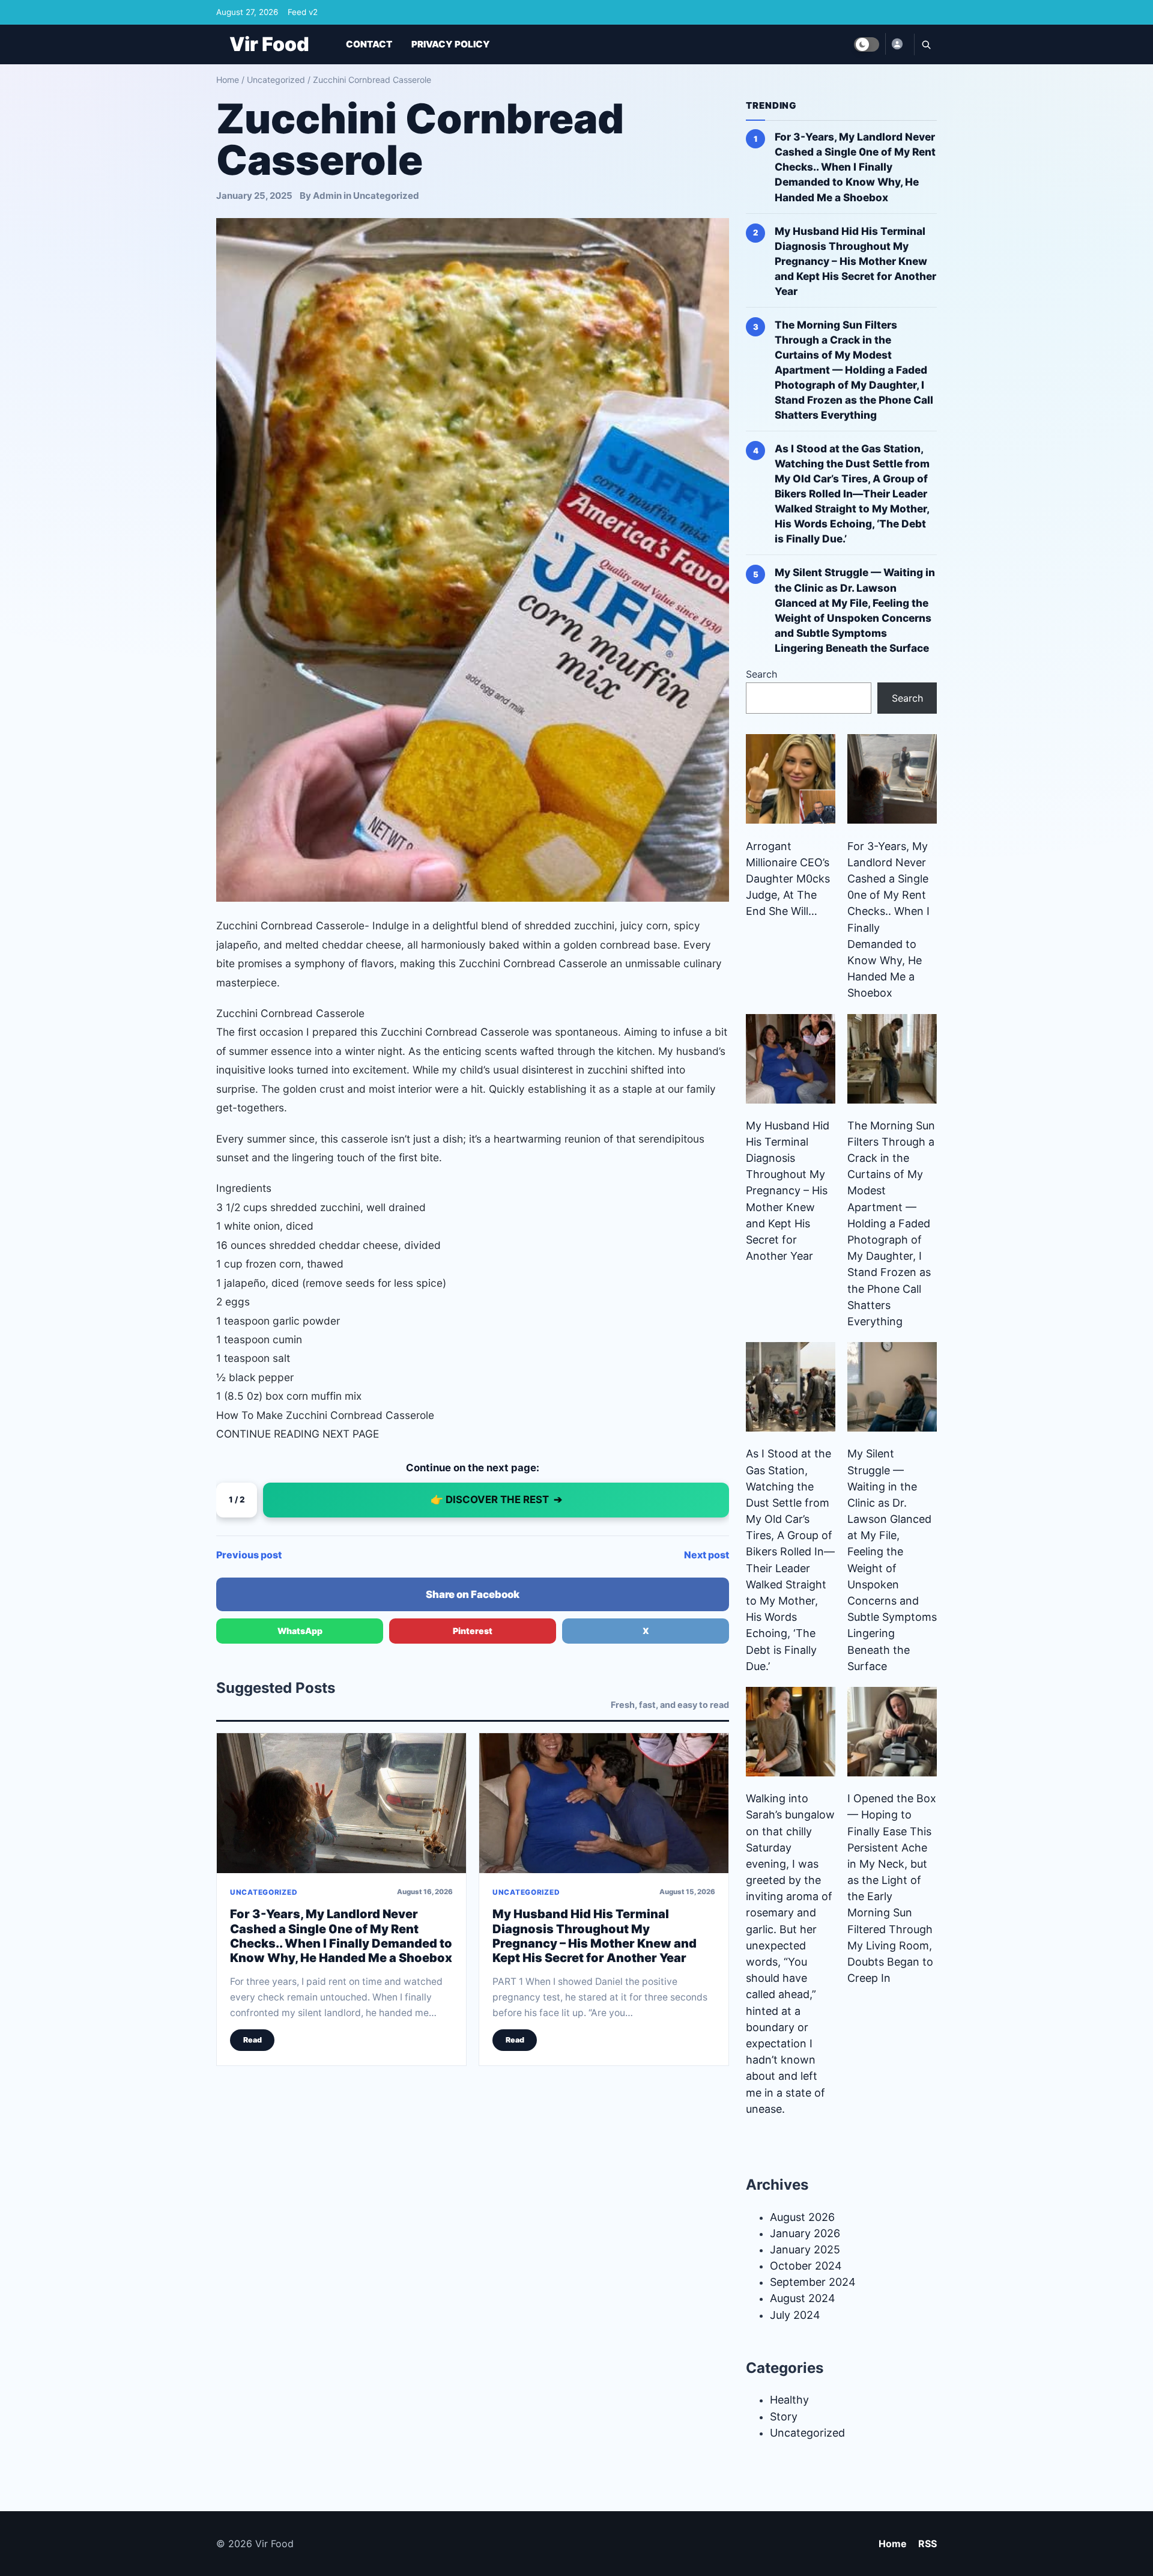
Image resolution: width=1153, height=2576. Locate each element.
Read (253, 2040)
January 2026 (805, 2233)
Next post (707, 1555)
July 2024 (795, 2315)
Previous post (249, 1555)
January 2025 (805, 2249)
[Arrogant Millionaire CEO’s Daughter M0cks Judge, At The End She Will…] (791, 779)
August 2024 (803, 2298)
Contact (369, 44)
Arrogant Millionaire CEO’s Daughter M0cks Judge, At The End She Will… (788, 879)
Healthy (789, 2400)
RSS (928, 2544)
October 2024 (806, 2266)
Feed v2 (303, 12)
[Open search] (925, 44)
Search (761, 674)
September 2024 (813, 2282)
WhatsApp (300, 1631)
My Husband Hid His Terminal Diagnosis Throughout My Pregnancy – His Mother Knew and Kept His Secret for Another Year (595, 1936)
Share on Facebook (473, 1594)
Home (228, 80)
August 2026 (802, 2217)
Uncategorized (276, 80)
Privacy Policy (451, 44)
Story (784, 2417)
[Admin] (897, 44)
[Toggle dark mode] (867, 44)
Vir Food (269, 44)
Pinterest (473, 1631)
